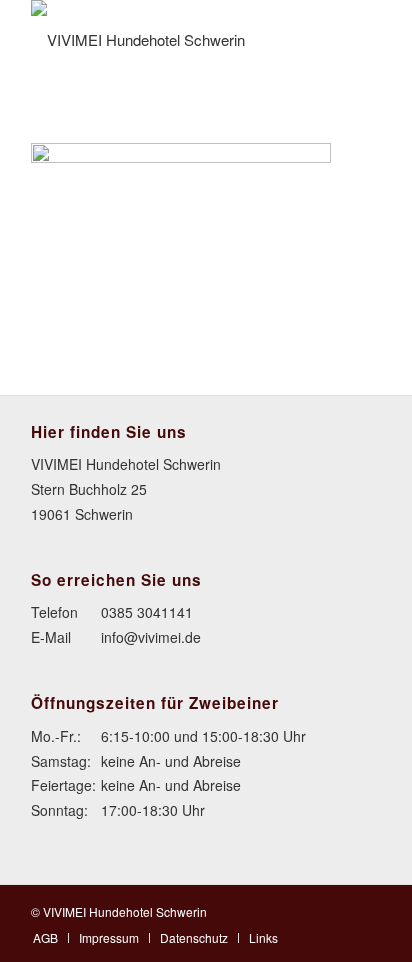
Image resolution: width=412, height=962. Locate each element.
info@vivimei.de (151, 637)
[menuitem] (45, 937)
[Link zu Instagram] (366, 910)
